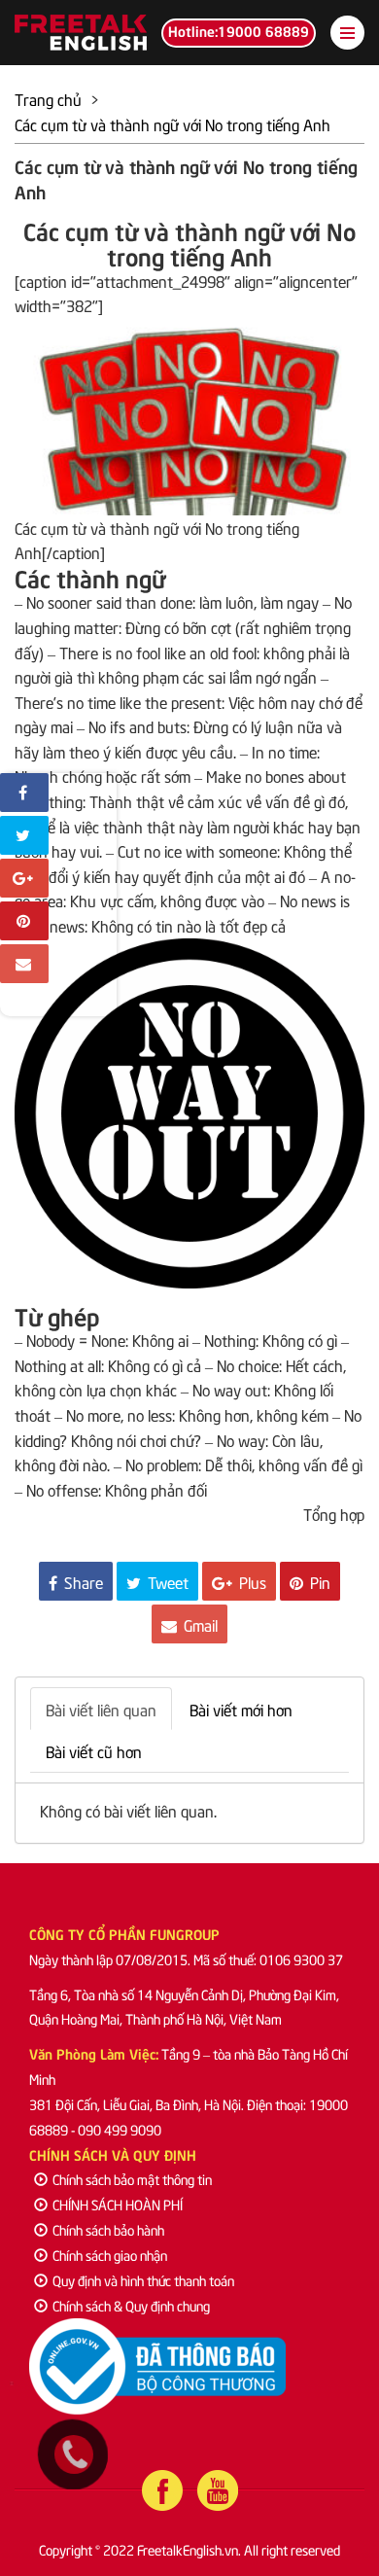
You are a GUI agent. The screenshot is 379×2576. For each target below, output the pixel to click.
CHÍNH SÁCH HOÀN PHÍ (118, 2204)
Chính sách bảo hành (108, 2229)
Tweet (166, 1581)
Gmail (199, 1624)
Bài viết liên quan (101, 1709)
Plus (251, 1581)
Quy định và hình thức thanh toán (143, 2280)
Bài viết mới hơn (241, 1709)
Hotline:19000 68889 (239, 30)
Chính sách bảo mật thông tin (132, 2179)
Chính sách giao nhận (110, 2255)
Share (82, 1581)
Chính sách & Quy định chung (131, 2305)
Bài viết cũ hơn (94, 1750)
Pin (318, 1581)
